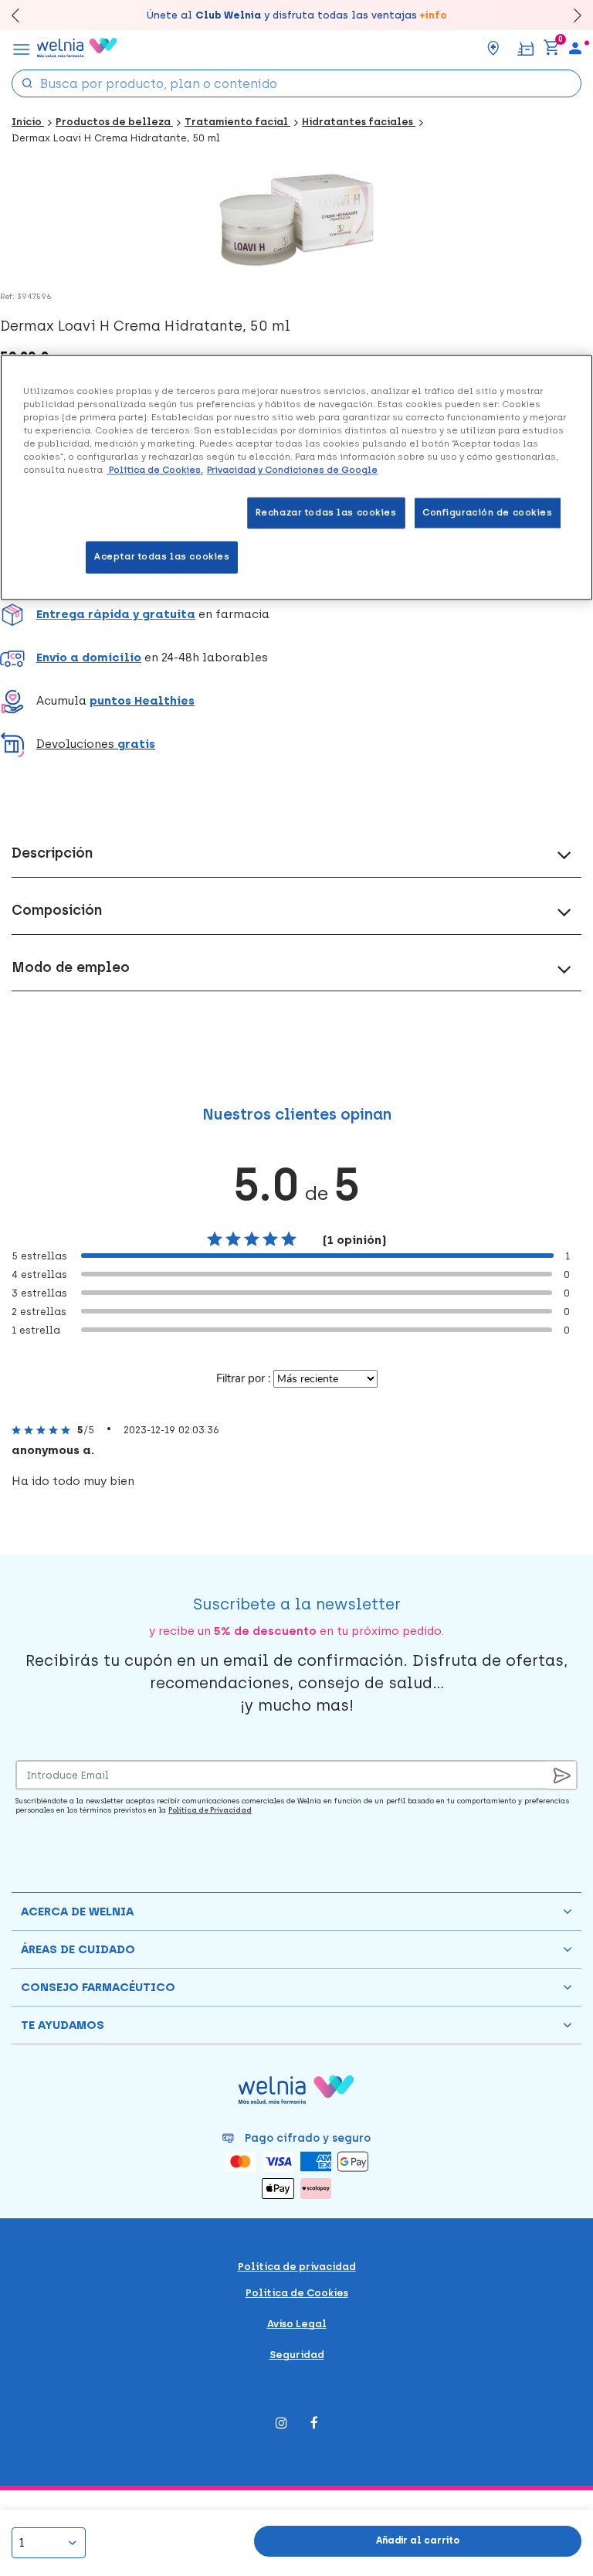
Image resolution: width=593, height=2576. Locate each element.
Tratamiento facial (237, 122)
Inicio (28, 122)
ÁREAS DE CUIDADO (78, 1949)
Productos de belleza (114, 122)
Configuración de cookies (488, 512)
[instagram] (281, 2424)
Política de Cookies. (155, 471)
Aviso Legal (297, 2324)
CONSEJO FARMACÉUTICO (98, 1987)
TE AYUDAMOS (63, 2025)
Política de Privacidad (210, 1810)
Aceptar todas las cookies (162, 557)
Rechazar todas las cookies (326, 512)
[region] (296, 478)
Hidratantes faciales (359, 122)
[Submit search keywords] (27, 82)
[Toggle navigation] (22, 48)
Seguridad (297, 2355)
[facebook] (314, 2424)
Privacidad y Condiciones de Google (292, 471)
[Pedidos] (525, 48)
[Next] (570, 15)
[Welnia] (77, 48)
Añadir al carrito (418, 2540)
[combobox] (296, 83)
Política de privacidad (297, 2267)
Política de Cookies (297, 2293)
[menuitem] (575, 48)
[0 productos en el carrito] (551, 48)
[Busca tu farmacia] (493, 48)
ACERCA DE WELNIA (77, 1912)
